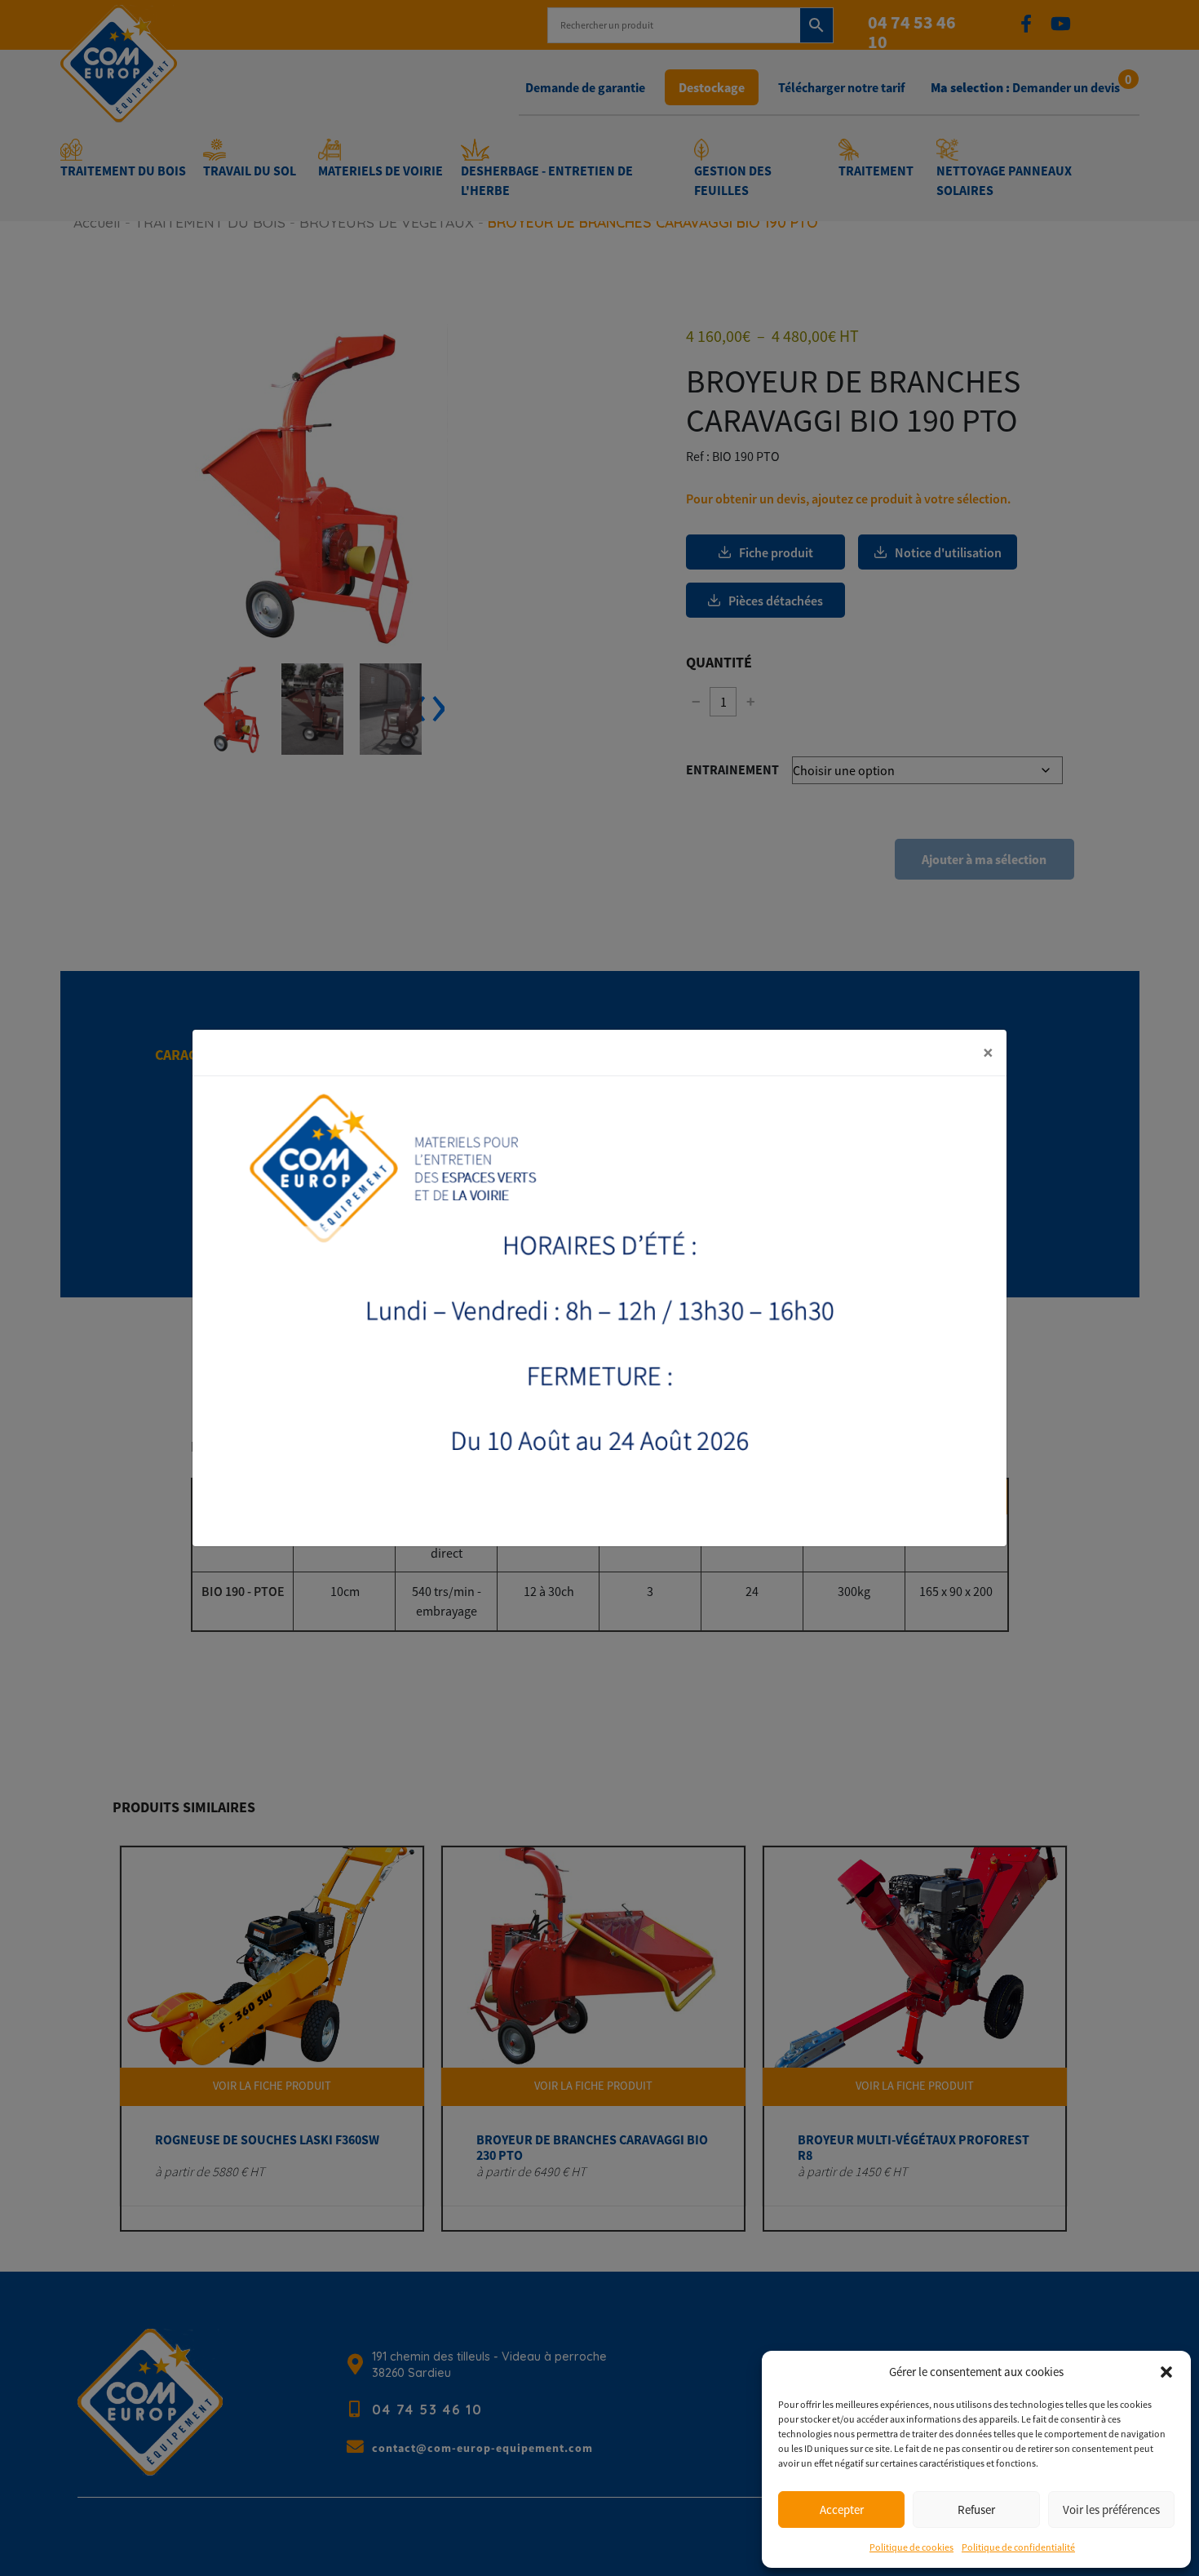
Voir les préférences (1111, 2509)
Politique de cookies (911, 2547)
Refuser (976, 2509)
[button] (1166, 2372)
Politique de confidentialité (1018, 2547)
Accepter (842, 2509)
